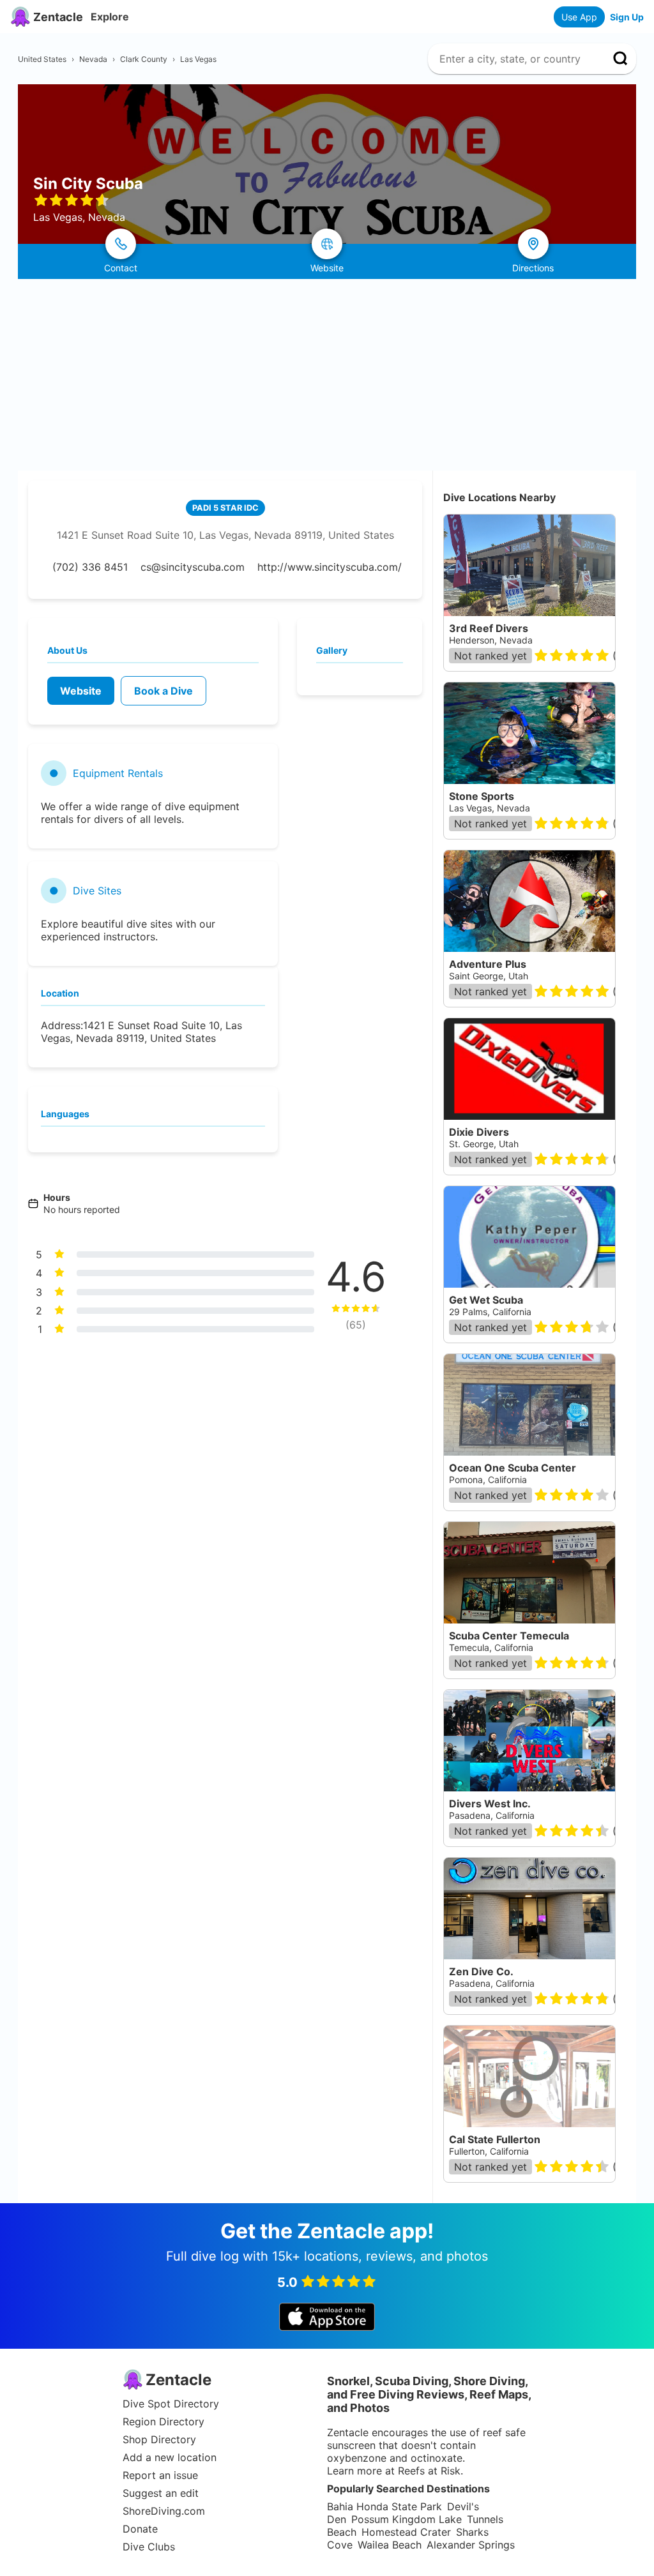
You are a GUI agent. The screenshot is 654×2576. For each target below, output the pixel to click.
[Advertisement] (327, 375)
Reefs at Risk (429, 2471)
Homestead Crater (406, 2532)
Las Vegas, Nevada (490, 808)
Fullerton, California (489, 2151)
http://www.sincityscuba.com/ (330, 567)
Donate (140, 2529)
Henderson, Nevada (491, 640)
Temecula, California (491, 1647)
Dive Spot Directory (171, 2404)
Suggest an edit (161, 2493)
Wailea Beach (390, 2545)
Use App (579, 17)
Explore (110, 17)
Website (81, 691)
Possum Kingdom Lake (407, 2519)
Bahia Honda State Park (384, 2506)
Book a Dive (163, 691)
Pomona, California (488, 1480)
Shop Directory (159, 2439)
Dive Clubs (149, 2547)
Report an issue (160, 2475)
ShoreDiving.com (164, 2511)
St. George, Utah (484, 1144)
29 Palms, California (490, 1312)
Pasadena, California (492, 1815)
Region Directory (163, 2422)
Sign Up (627, 17)
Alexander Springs (471, 2545)
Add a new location (170, 2457)
